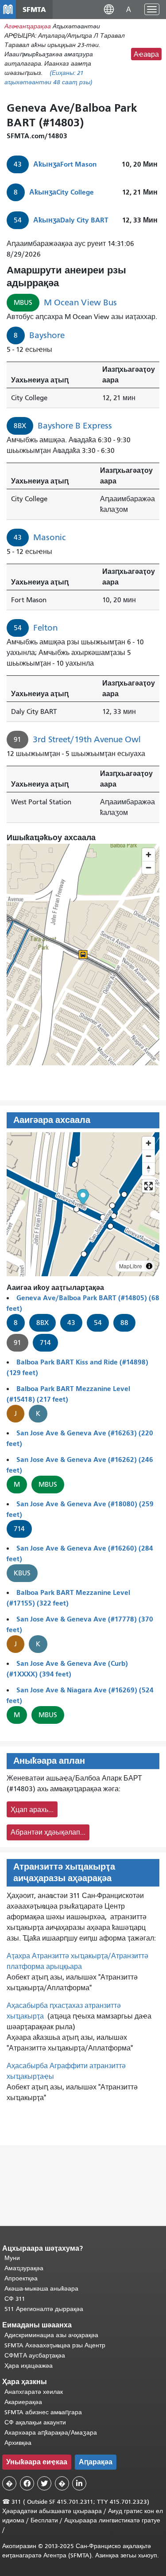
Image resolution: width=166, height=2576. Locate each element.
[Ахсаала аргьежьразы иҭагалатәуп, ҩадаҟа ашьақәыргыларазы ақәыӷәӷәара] (149, 1169)
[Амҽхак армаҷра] (149, 1156)
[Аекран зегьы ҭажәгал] (149, 1186)
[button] (109, 9)
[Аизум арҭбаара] (149, 1143)
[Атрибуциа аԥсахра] (149, 1266)
